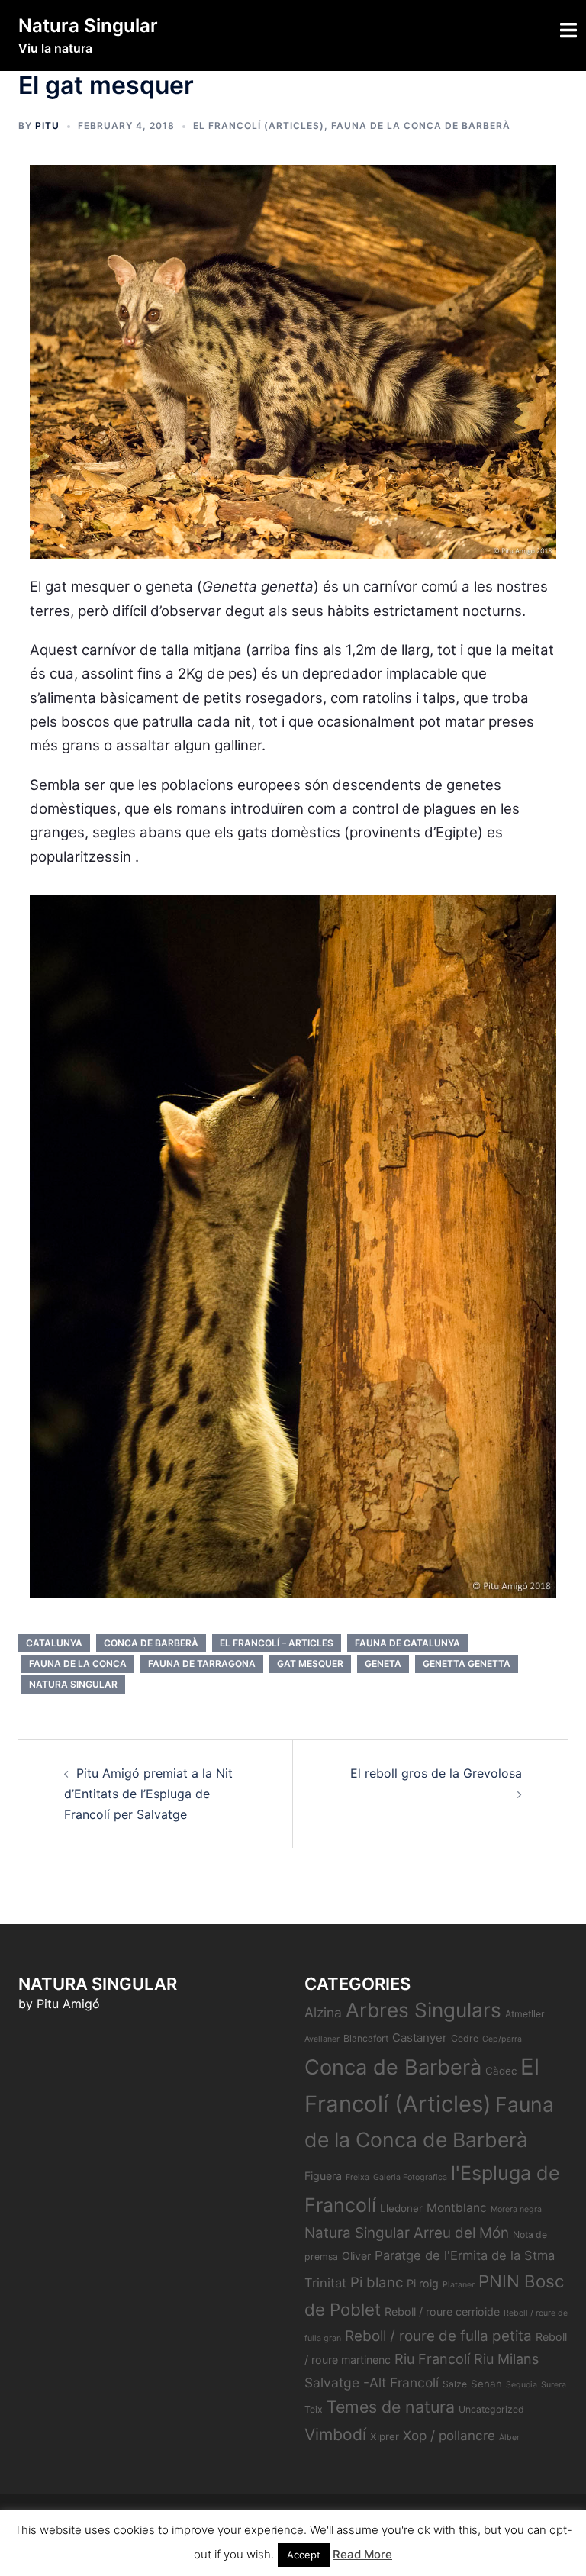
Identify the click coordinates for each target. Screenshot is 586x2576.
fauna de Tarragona (202, 1664)
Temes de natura (391, 2407)
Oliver (356, 2256)
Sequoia (522, 2385)
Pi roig (423, 2283)
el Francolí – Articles (277, 1643)
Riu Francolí (432, 2359)
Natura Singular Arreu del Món (407, 2233)
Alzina (323, 2012)
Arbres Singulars (423, 2010)
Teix (314, 2409)
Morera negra (516, 2209)
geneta (383, 1664)
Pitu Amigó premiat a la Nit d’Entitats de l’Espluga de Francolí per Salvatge (148, 1794)
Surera (554, 2385)
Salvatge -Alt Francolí (372, 2383)
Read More (362, 2554)
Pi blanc (377, 2283)
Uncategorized (491, 2409)
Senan (486, 2384)
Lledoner (401, 2208)
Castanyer (420, 2038)
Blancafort (366, 2038)
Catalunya (54, 1643)
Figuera (323, 2176)
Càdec (501, 2071)
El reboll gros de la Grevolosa (436, 1773)
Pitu (47, 126)
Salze (455, 2384)
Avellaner (322, 2039)
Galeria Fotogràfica (410, 2177)
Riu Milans (506, 2359)
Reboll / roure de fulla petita (438, 2336)
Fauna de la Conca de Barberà (421, 126)
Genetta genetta (467, 1664)
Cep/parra (502, 2039)
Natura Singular (88, 26)
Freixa (357, 2177)
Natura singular (73, 1684)
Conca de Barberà (151, 1643)
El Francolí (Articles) (259, 126)
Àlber (509, 2437)
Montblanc (457, 2208)
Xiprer (385, 2436)
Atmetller (525, 2014)
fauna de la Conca (78, 1664)
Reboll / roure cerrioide (442, 2312)
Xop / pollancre (449, 2435)
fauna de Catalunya (407, 1643)
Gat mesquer (310, 1664)
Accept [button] (304, 2555)
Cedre (465, 2038)
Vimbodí (335, 2434)
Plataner (459, 2285)
